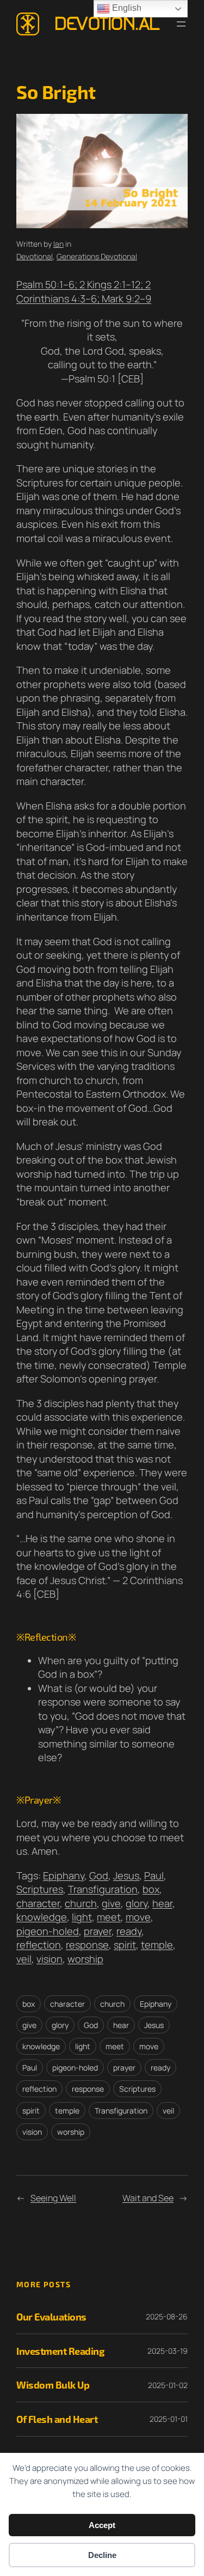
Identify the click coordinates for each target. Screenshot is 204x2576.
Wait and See (148, 2198)
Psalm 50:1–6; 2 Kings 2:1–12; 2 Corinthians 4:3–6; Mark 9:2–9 (84, 291)
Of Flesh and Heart (57, 2419)
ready (129, 1931)
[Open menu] (181, 24)
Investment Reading (60, 2351)
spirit (125, 1945)
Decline (102, 2555)
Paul (154, 1875)
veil (24, 1959)
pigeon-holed (48, 1931)
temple (157, 1945)
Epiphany (64, 1875)
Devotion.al (107, 24)
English (126, 8)
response (87, 1945)
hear (162, 1903)
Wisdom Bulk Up (53, 2385)
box (151, 1889)
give (111, 1903)
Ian (58, 244)
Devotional (35, 256)
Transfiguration (103, 1889)
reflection (39, 1945)
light (82, 1917)
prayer (98, 1931)
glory (137, 1903)
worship (85, 1959)
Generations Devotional (97, 256)
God (99, 1875)
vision (50, 1959)
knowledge (42, 1917)
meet (109, 1917)
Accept (102, 2525)
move (138, 1917)
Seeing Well (53, 2198)
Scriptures (40, 1889)
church (81, 1903)
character (38, 1903)
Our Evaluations (51, 2316)
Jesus (126, 1875)
